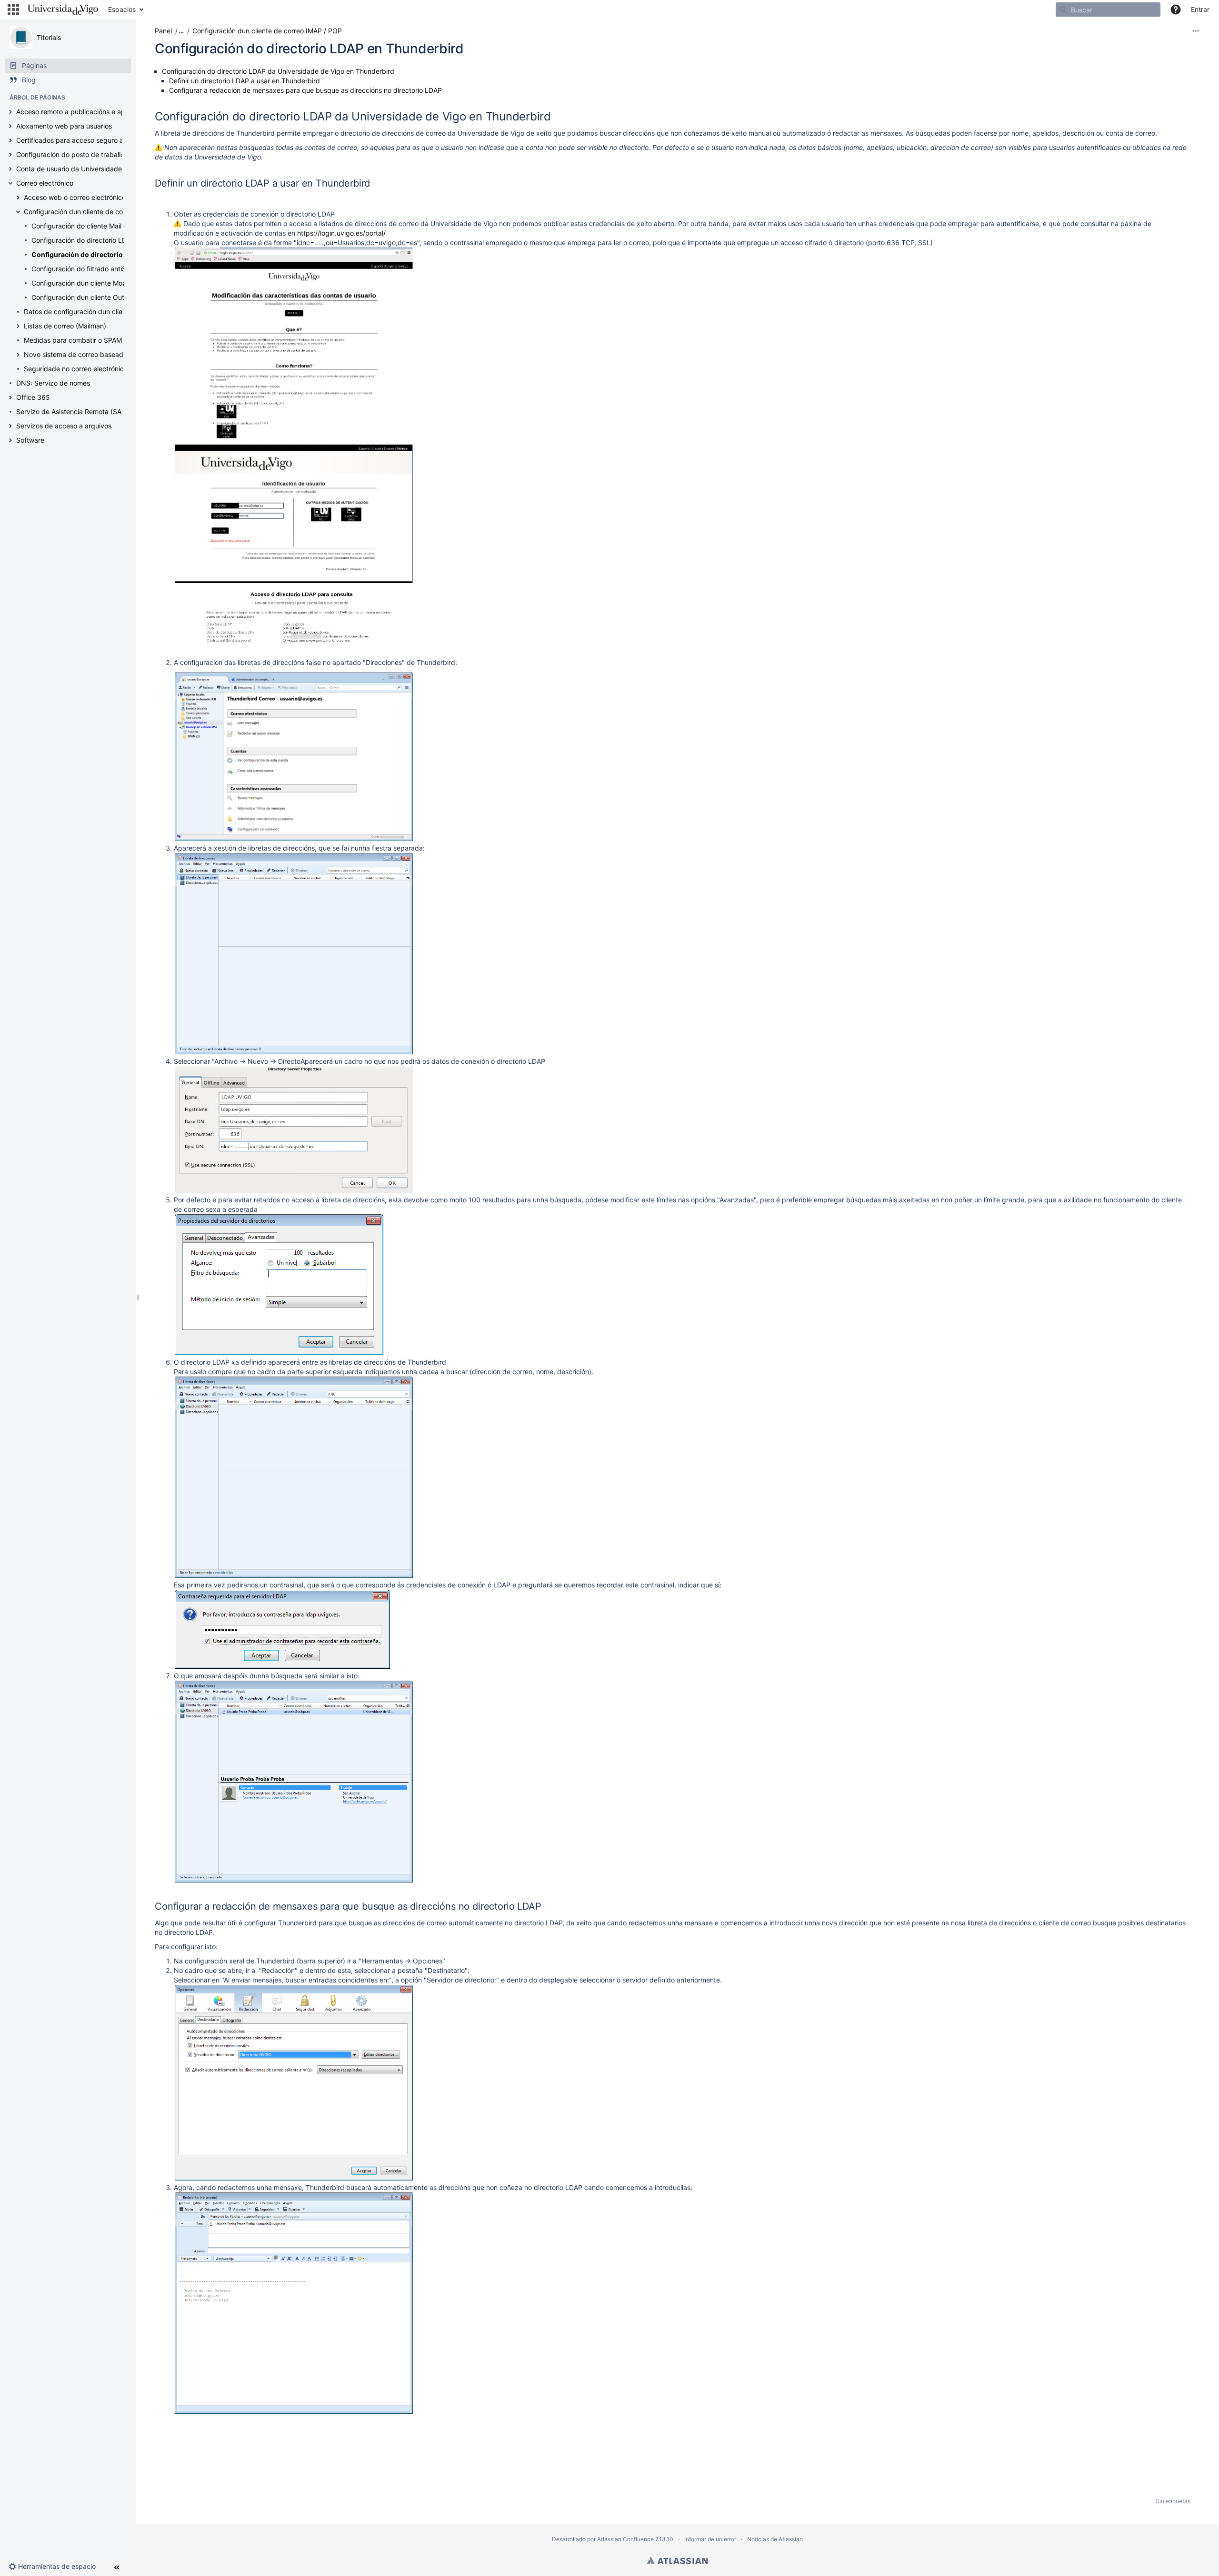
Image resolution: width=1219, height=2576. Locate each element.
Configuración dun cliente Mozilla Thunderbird (103, 283)
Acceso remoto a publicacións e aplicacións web (92, 112)
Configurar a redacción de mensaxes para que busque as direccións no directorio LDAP (305, 90)
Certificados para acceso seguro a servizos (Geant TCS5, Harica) (118, 140)
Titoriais (49, 37)
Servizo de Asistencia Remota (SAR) (72, 411)
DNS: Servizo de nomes (53, 383)
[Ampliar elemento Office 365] (10, 397)
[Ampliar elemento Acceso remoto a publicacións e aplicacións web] (10, 112)
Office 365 (33, 397)
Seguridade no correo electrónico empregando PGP (104, 369)
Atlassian (677, 2560)
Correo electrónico (45, 183)
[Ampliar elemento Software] (10, 440)
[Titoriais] (21, 38)
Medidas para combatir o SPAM (73, 340)
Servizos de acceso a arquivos (64, 426)
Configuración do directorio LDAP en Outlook (101, 240)
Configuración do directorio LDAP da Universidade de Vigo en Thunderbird (278, 71)
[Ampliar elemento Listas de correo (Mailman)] (18, 326)
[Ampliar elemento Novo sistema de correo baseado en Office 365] (18, 355)
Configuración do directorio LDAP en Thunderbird (113, 254)
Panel (163, 31)
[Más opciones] (1196, 31)
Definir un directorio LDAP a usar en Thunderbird (245, 81)
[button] (13, 10)
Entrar (1200, 9)
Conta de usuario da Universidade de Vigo (82, 169)
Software (30, 440)
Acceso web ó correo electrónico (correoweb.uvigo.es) (109, 197)
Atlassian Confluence (625, 2539)
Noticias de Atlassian (775, 2539)
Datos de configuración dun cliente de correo (94, 312)
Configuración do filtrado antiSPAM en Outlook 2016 (112, 269)
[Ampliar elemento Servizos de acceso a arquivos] (10, 426)
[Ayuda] (1176, 10)
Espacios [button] (122, 9)
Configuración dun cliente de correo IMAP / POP (99, 212)
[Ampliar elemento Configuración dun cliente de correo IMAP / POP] (18, 212)
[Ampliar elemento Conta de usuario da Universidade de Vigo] (10, 169)
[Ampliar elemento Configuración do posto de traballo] (10, 155)
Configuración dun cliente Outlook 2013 (93, 297)
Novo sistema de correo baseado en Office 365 (98, 354)
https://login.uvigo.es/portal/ (341, 233)
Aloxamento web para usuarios (64, 126)
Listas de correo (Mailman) (65, 326)
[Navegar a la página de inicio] (63, 10)
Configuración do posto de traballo (70, 154)
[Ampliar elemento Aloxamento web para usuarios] (10, 126)
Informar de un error (710, 2539)
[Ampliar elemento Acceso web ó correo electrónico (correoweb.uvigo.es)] (18, 198)
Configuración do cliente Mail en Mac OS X (98, 226)
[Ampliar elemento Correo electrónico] (10, 183)
